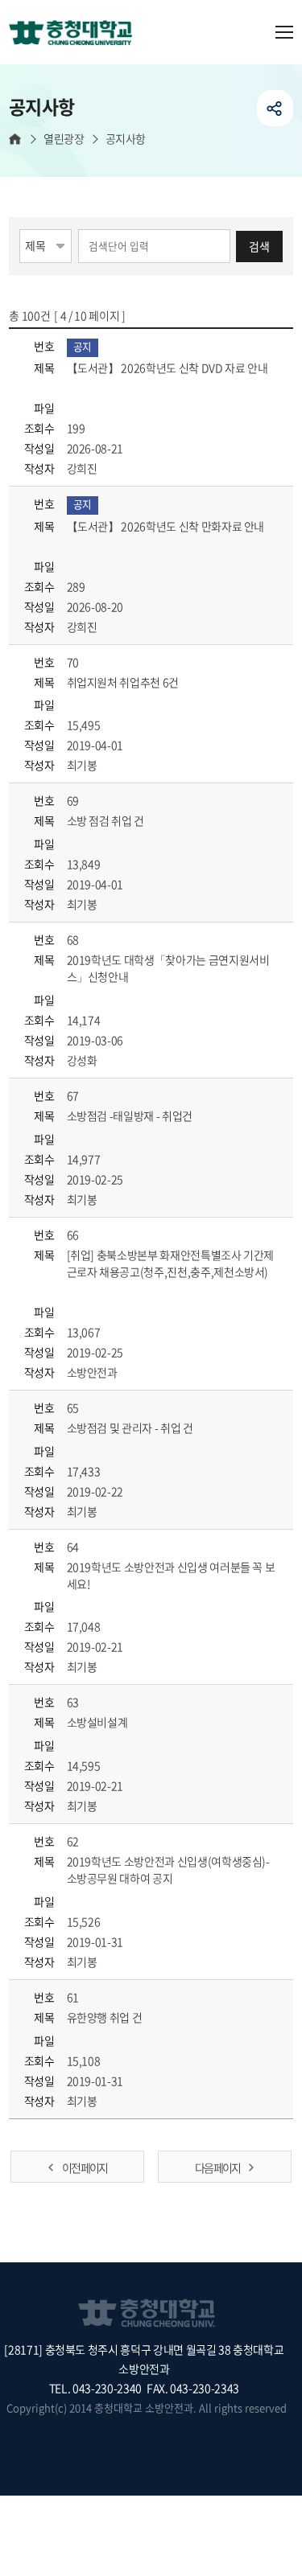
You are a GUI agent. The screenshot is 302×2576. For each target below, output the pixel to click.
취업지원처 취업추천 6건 (124, 682)
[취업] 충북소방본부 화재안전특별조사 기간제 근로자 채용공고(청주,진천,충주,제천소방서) (171, 1263)
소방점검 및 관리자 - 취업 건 (131, 1428)
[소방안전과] (77, 34)
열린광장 (64, 139)
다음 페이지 (217, 2167)
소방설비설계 (99, 1722)
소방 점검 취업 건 (107, 820)
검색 (259, 246)
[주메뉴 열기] (284, 32)
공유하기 (275, 108)
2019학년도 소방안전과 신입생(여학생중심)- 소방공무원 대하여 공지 (168, 1869)
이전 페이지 (85, 2167)
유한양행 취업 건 (106, 2017)
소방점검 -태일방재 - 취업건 (131, 1115)
